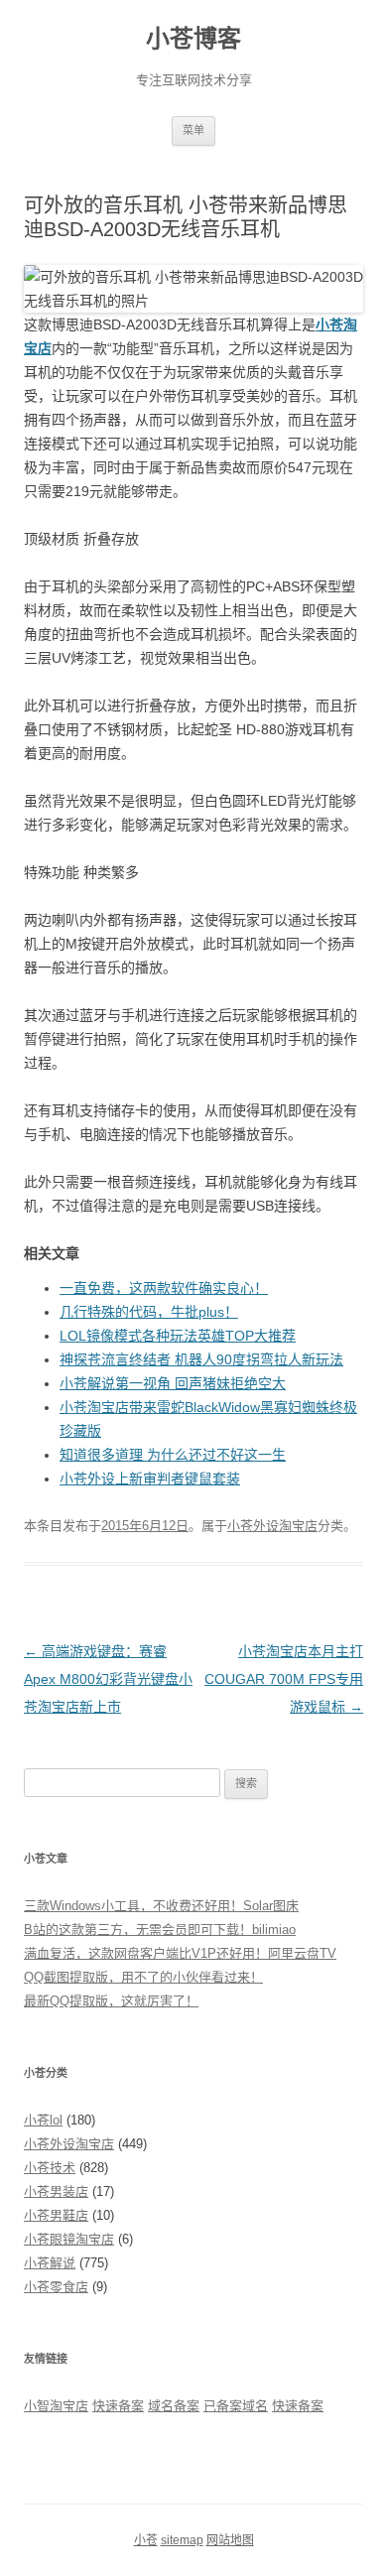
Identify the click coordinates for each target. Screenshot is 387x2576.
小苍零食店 (56, 2287)
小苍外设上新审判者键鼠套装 (150, 1479)
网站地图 (230, 2540)
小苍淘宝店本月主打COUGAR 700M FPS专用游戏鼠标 (284, 1679)
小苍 (146, 2540)
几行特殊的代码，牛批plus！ (149, 1312)
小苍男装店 (56, 2191)
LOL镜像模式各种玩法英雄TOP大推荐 (178, 1336)
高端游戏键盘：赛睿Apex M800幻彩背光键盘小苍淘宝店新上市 (108, 1679)
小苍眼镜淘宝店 (69, 2239)
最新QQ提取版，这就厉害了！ (111, 2001)
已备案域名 (236, 2406)
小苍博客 (193, 38)
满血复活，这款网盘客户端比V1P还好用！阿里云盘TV (180, 1953)
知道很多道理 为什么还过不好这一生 (173, 1455)
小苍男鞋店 (56, 2215)
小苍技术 (50, 2168)
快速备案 (118, 2406)
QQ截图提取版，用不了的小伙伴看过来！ (143, 1977)
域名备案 (174, 2406)
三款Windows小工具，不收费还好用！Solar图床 (161, 1906)
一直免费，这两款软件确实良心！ (164, 1288)
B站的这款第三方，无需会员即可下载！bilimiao (160, 1930)
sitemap (182, 2540)
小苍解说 (50, 2263)
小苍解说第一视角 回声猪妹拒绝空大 (173, 1383)
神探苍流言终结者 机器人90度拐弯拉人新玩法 (201, 1359)
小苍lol (43, 2120)
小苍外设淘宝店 (272, 1526)
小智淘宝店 (56, 2406)
